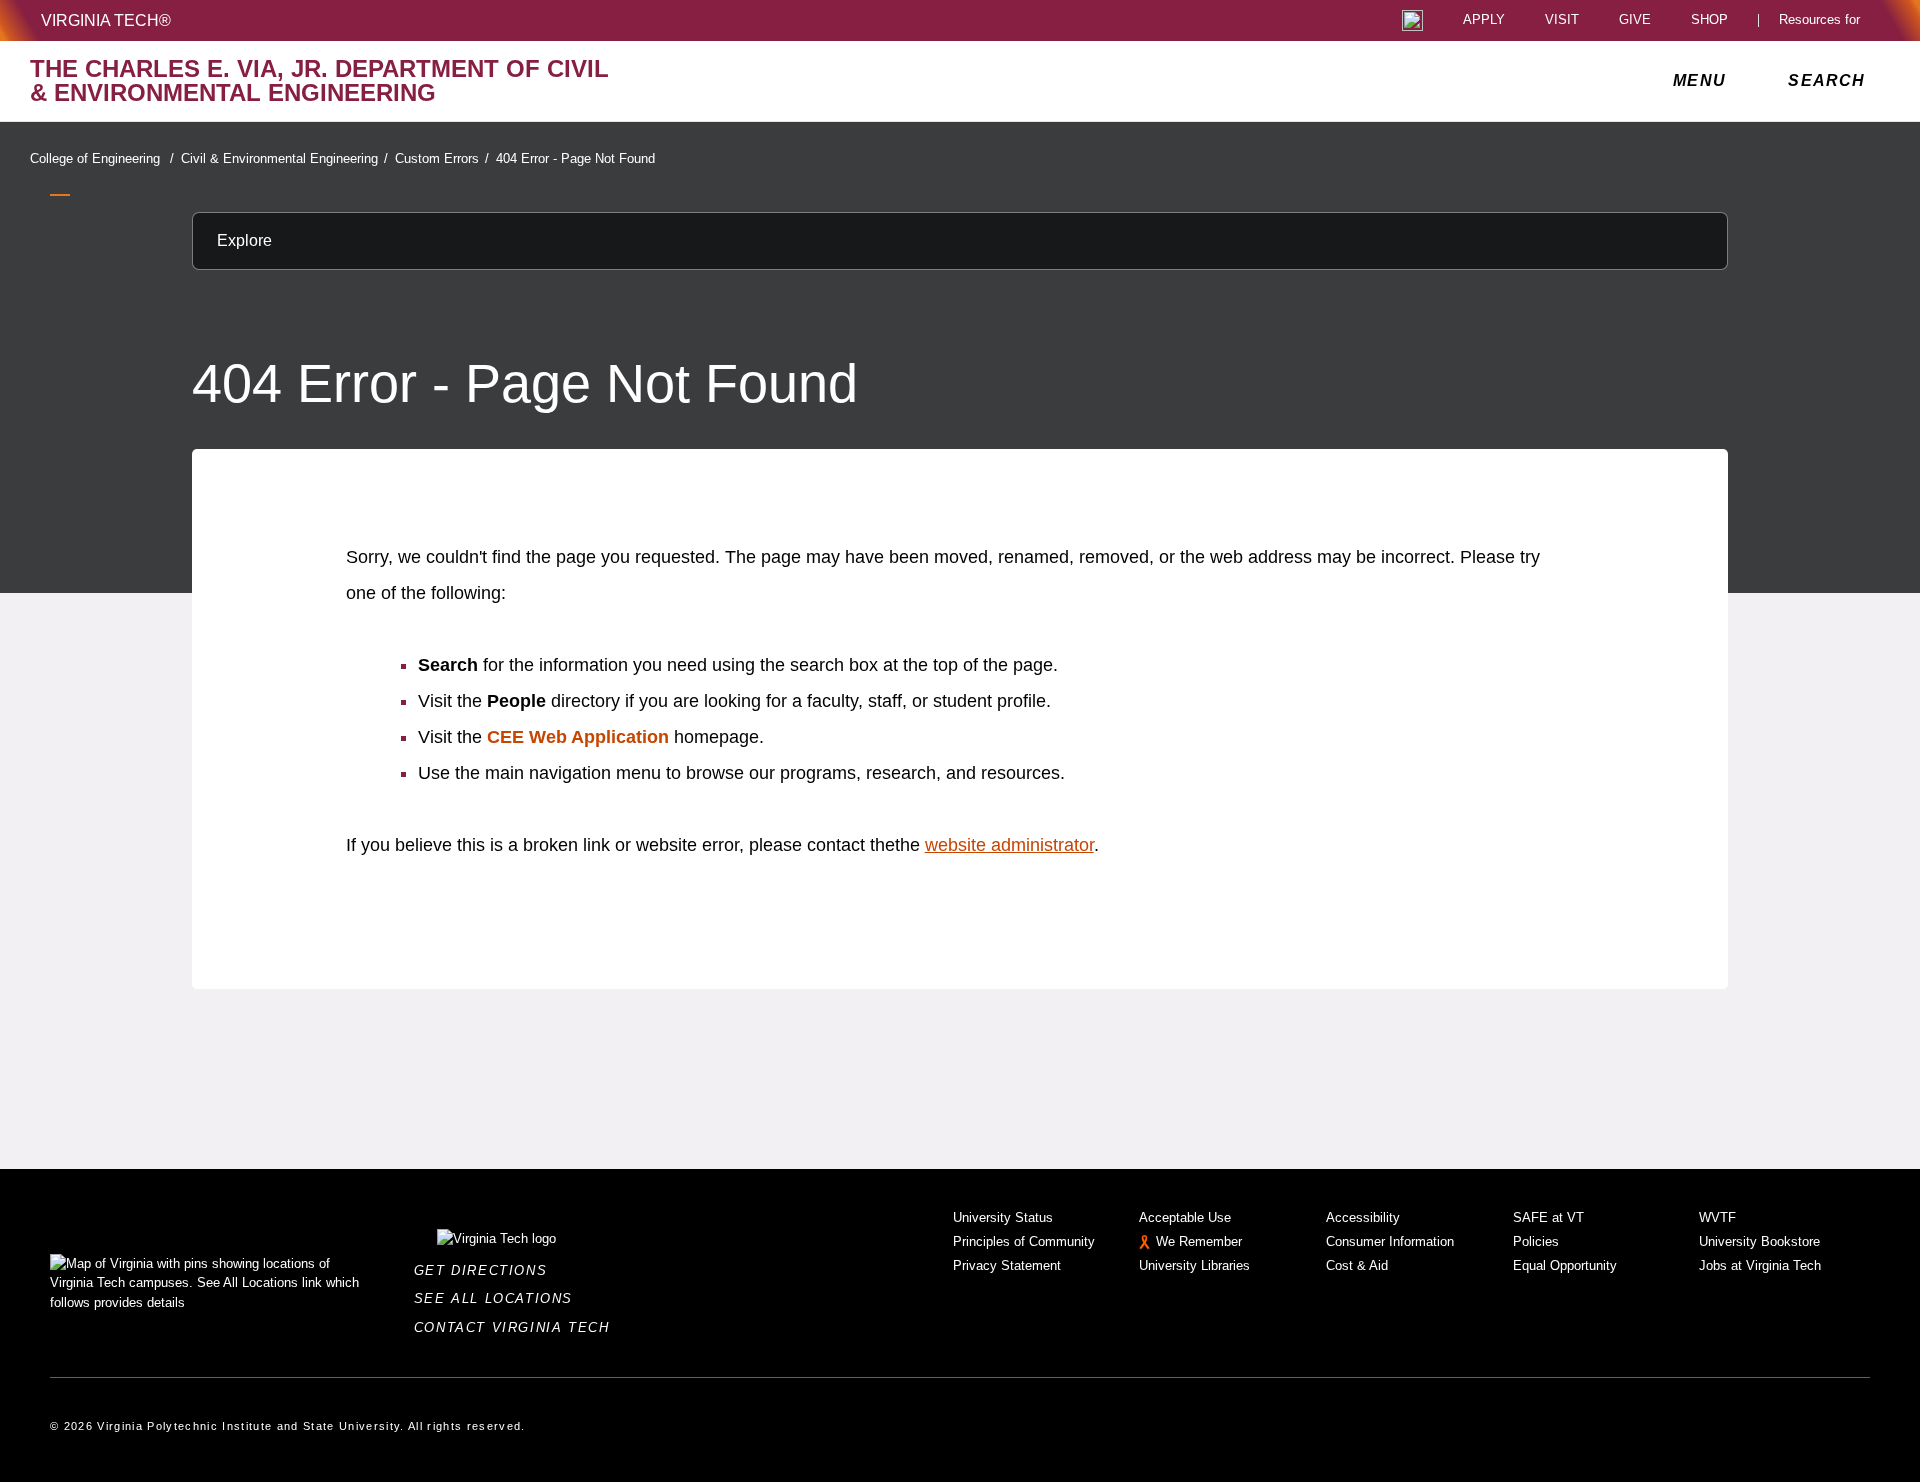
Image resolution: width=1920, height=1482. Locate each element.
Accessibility (1363, 1217)
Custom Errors (442, 158)
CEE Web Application (578, 737)
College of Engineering (102, 158)
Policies (1536, 1241)
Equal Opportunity (1565, 1265)
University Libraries (1194, 1265)
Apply (1484, 20)
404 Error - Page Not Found (575, 158)
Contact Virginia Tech (517, 1327)
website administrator (1009, 845)
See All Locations (499, 1298)
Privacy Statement (1007, 1265)
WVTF (1717, 1217)
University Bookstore (1759, 1241)
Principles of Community (1024, 1241)
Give (1635, 20)
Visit (1562, 20)
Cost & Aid (1357, 1265)
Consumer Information (1390, 1241)
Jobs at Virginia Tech (1760, 1265)
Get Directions (486, 1270)
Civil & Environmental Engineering (284, 158)
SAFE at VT (1548, 1217)
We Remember (1199, 1241)
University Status (1003, 1217)
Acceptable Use (1185, 1217)
